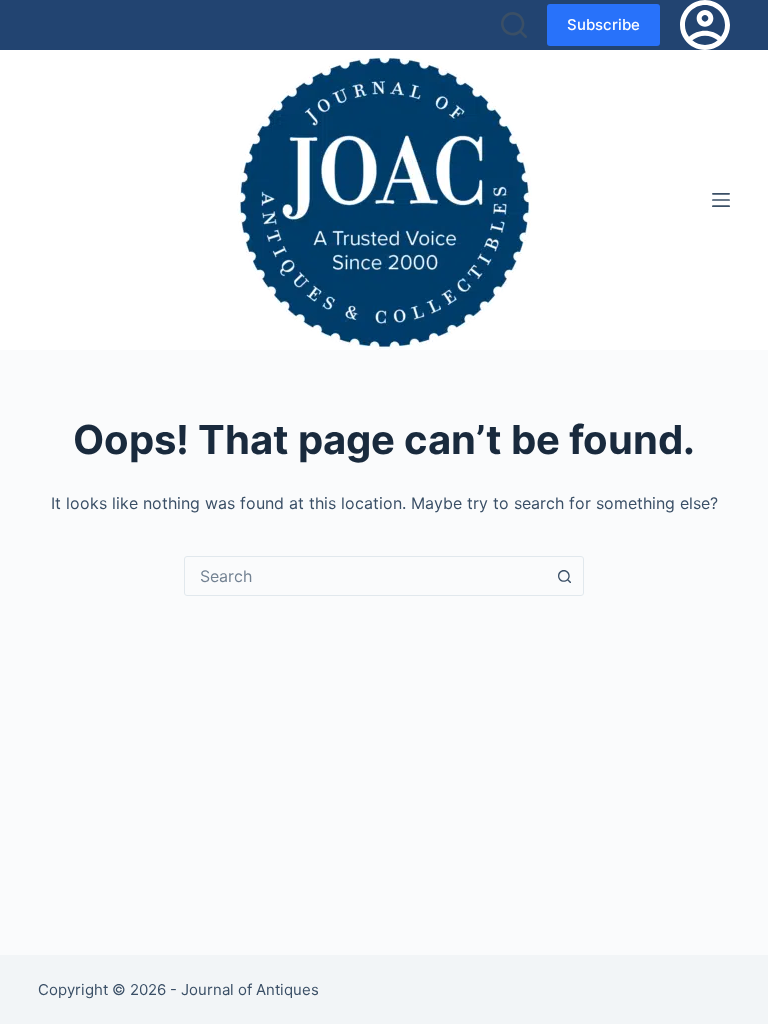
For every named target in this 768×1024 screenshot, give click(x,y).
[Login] (705, 25)
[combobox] (365, 576)
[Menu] (721, 200)
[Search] (514, 25)
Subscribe (603, 24)
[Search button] (564, 576)
